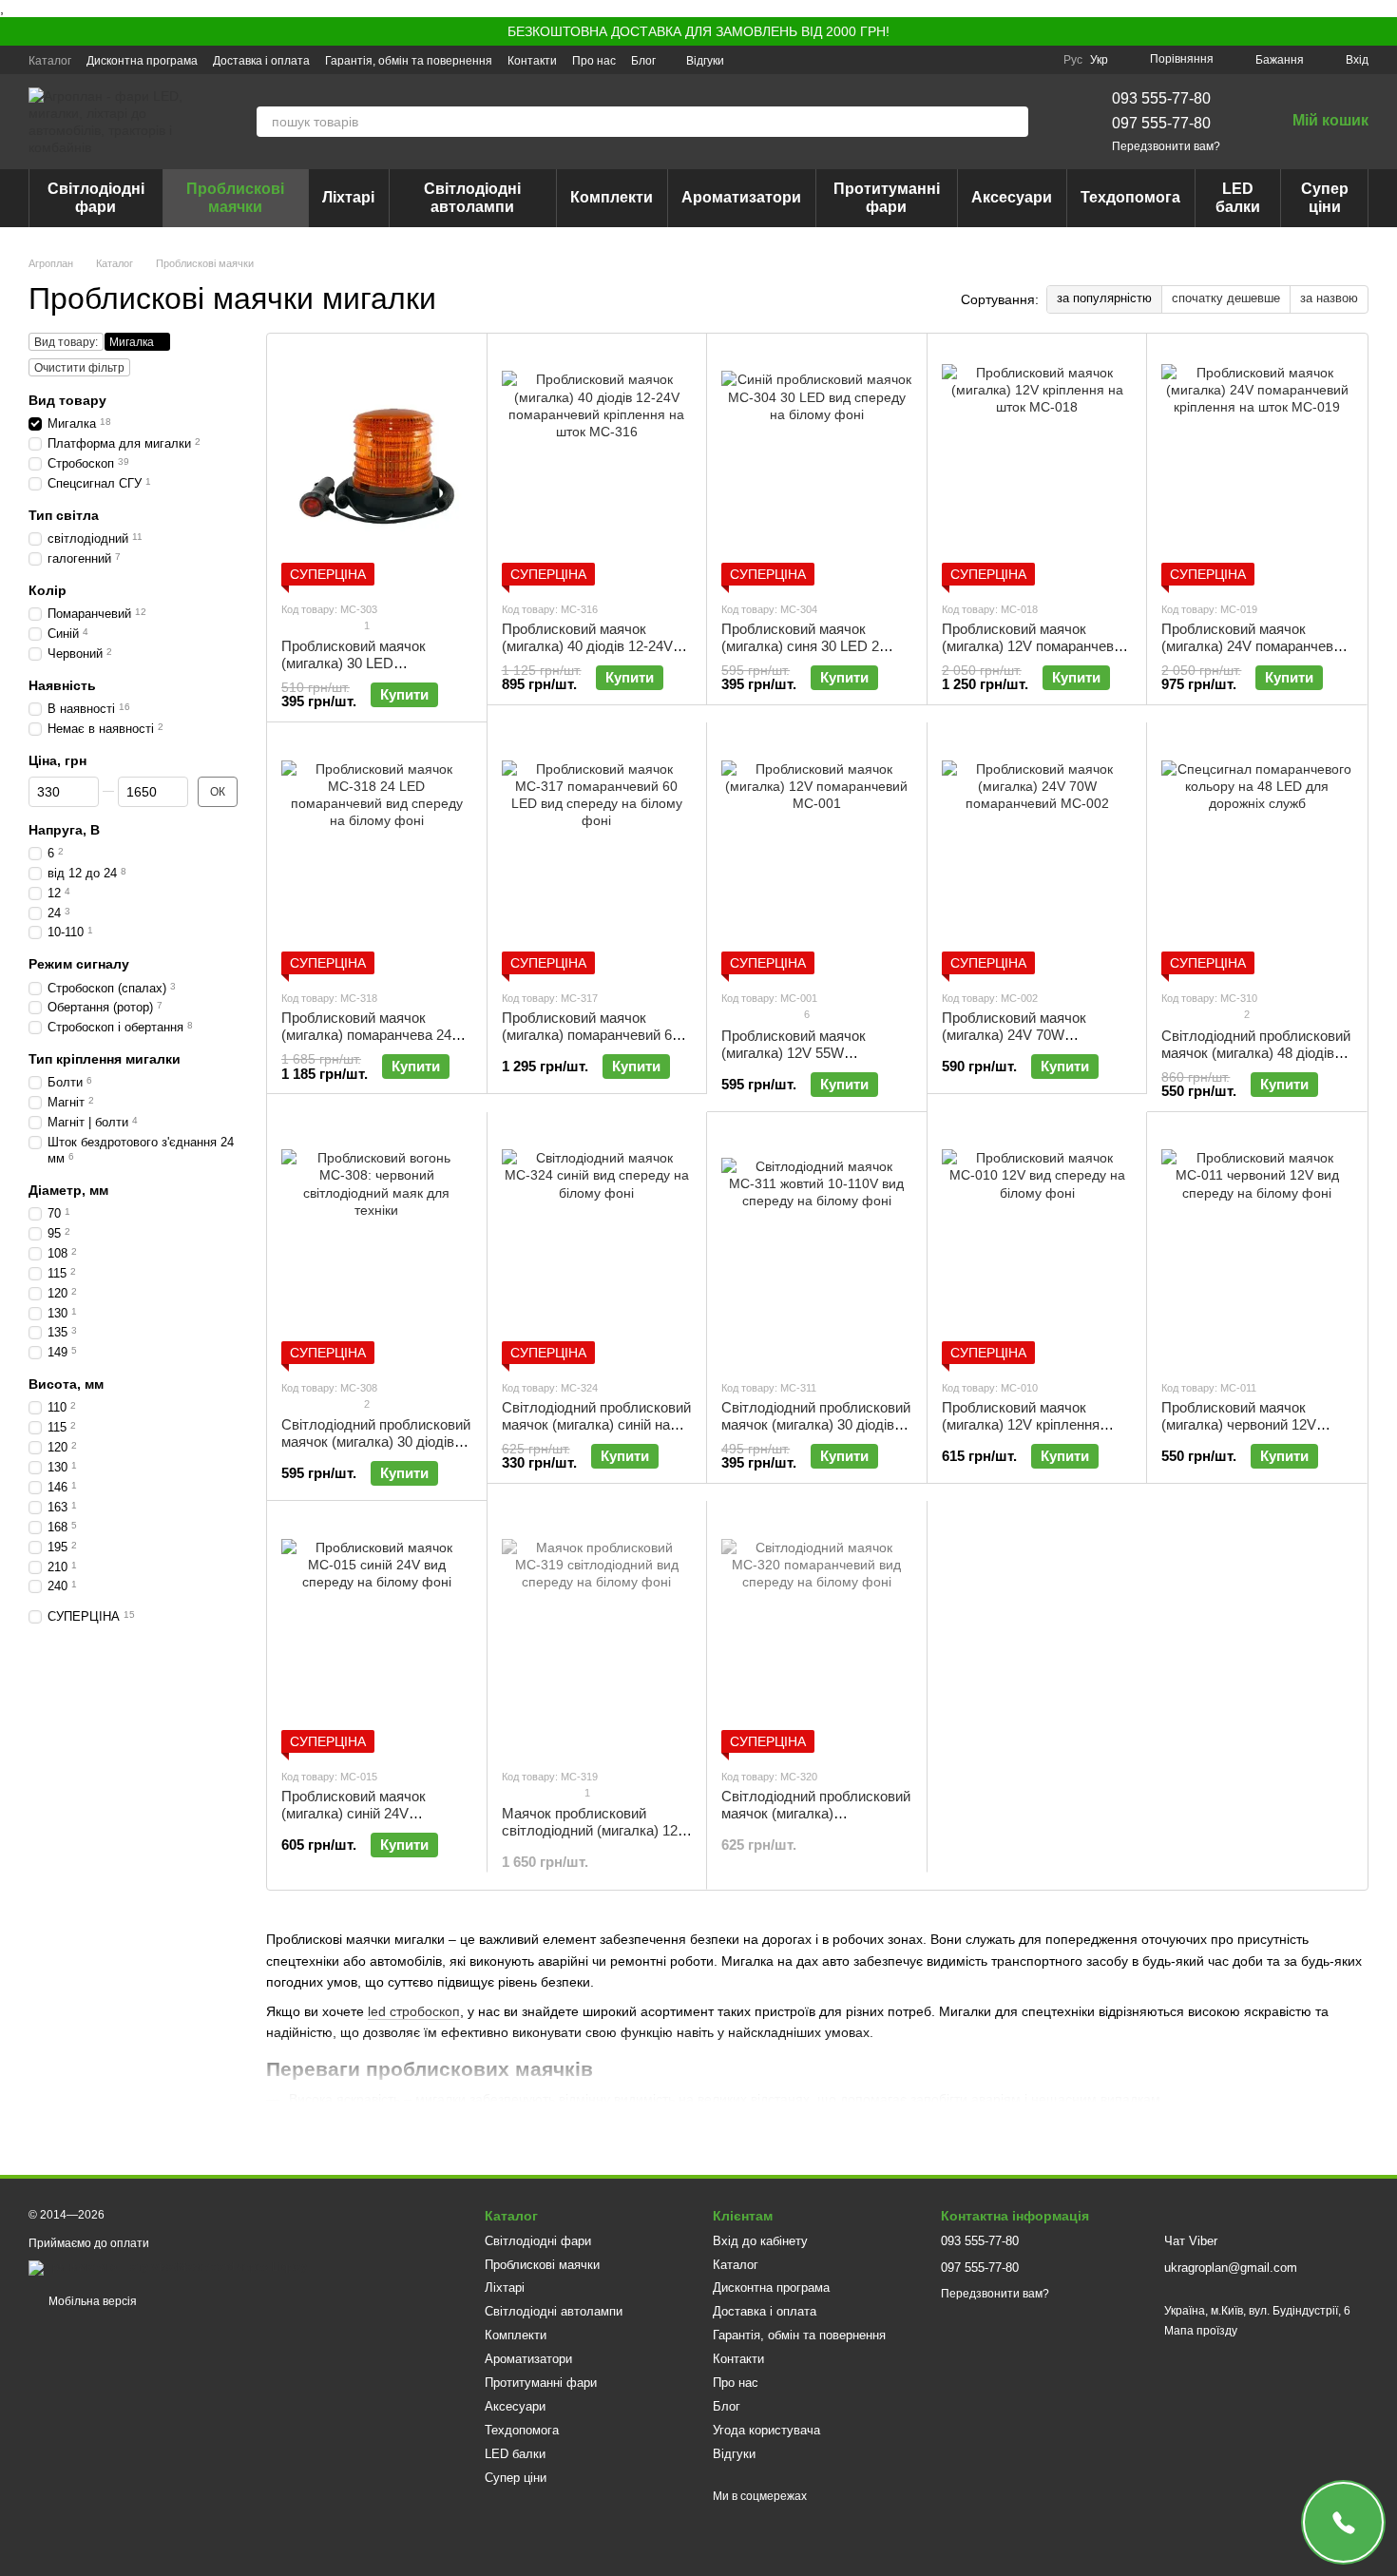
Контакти (532, 61)
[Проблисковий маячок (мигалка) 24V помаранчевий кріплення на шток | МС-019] (1257, 467)
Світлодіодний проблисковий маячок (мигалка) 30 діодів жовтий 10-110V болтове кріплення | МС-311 (816, 1433)
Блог (643, 61)
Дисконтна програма (142, 61)
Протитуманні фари (887, 197)
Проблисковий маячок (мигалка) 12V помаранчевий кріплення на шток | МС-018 (1035, 646)
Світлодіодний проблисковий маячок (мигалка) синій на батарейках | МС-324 (596, 1424)
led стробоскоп (414, 2011)
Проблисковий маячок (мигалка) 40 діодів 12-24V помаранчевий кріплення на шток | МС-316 (592, 654)
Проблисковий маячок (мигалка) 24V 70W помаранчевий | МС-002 (1019, 1035)
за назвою (1329, 298)
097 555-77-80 (1161, 123)
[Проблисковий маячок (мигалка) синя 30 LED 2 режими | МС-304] (817, 467)
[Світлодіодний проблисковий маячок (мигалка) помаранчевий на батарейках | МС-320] (817, 1634)
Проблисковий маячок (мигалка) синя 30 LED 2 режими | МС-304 (800, 646)
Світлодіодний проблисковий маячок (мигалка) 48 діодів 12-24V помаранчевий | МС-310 (1256, 1061)
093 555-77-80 (1161, 98)
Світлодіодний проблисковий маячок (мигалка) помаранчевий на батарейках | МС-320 (816, 1822)
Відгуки (705, 61)
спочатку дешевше (1226, 298)
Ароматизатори (741, 197)
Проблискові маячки (235, 197)
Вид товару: (66, 342)
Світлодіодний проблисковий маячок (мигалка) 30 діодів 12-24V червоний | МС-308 (376, 1442)
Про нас (594, 61)
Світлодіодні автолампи (472, 197)
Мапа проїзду (1201, 2331)
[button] (1382, 31)
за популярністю (1104, 298)
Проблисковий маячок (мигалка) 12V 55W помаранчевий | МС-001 (799, 1053)
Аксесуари (1012, 197)
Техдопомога (1130, 197)
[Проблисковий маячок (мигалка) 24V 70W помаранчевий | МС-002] (1037, 855)
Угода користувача (766, 2430)
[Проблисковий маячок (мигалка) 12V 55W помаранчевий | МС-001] (817, 855)
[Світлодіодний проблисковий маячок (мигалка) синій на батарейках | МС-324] (597, 1245)
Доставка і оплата (261, 61)
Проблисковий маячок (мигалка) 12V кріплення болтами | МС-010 (1021, 1424)
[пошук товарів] (1013, 122)
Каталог (50, 61)
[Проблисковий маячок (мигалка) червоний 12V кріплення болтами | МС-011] (1257, 1245)
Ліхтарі (348, 197)
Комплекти (612, 197)
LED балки (1238, 197)
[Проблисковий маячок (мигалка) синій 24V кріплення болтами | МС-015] (377, 1634)
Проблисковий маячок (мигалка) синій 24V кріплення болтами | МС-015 (374, 1813)
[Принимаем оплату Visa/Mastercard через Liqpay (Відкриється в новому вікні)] (168, 2267)
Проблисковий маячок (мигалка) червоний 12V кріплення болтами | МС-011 (1253, 1424)
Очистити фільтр (79, 368)
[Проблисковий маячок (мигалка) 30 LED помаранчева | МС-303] (377, 467)
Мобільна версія (91, 2301)
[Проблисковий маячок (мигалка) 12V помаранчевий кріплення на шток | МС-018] (1037, 467)
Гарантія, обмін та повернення (409, 61)
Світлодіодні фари (96, 197)
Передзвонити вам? (1166, 146)
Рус (1073, 60)
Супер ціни (1325, 197)
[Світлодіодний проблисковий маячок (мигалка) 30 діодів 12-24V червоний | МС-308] (377, 1245)
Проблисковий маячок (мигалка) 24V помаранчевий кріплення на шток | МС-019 (1255, 646)
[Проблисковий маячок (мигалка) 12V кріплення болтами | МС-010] (1037, 1245)
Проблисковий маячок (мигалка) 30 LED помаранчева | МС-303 (355, 663)
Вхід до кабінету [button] (760, 2241)
